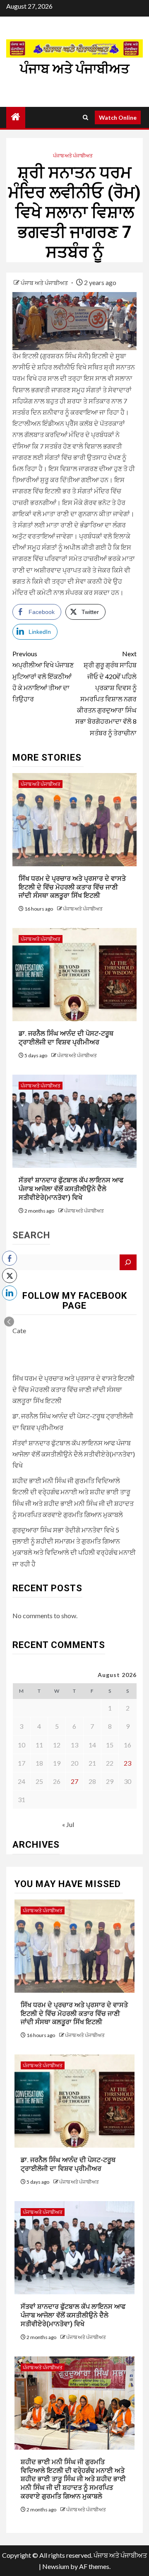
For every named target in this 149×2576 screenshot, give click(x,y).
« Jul (68, 1824)
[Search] (85, 117)
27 (74, 1781)
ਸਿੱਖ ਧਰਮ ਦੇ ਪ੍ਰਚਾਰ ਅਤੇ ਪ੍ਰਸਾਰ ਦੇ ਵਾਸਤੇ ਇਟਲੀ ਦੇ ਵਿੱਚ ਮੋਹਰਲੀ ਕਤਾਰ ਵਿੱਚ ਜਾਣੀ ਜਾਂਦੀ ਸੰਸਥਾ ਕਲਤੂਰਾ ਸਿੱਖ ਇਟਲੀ (72, 887)
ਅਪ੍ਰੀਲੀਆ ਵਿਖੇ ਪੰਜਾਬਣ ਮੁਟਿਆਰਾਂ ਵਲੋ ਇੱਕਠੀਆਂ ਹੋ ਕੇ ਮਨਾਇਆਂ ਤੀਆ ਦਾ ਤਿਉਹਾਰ (43, 676)
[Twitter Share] (10, 1276)
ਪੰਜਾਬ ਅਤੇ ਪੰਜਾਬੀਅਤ (74, 69)
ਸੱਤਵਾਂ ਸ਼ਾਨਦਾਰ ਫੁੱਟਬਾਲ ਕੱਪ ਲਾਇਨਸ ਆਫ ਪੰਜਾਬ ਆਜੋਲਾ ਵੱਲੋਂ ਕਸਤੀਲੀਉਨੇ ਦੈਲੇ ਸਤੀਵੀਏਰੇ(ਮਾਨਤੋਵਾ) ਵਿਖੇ (71, 1189)
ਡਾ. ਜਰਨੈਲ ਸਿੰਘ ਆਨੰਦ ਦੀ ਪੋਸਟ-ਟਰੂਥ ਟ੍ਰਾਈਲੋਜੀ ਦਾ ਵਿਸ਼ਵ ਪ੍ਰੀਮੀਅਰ (66, 1038)
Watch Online (118, 117)
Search (31, 1235)
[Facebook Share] (10, 1258)
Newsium (56, 2566)
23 (127, 1763)
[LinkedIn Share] (10, 1293)
